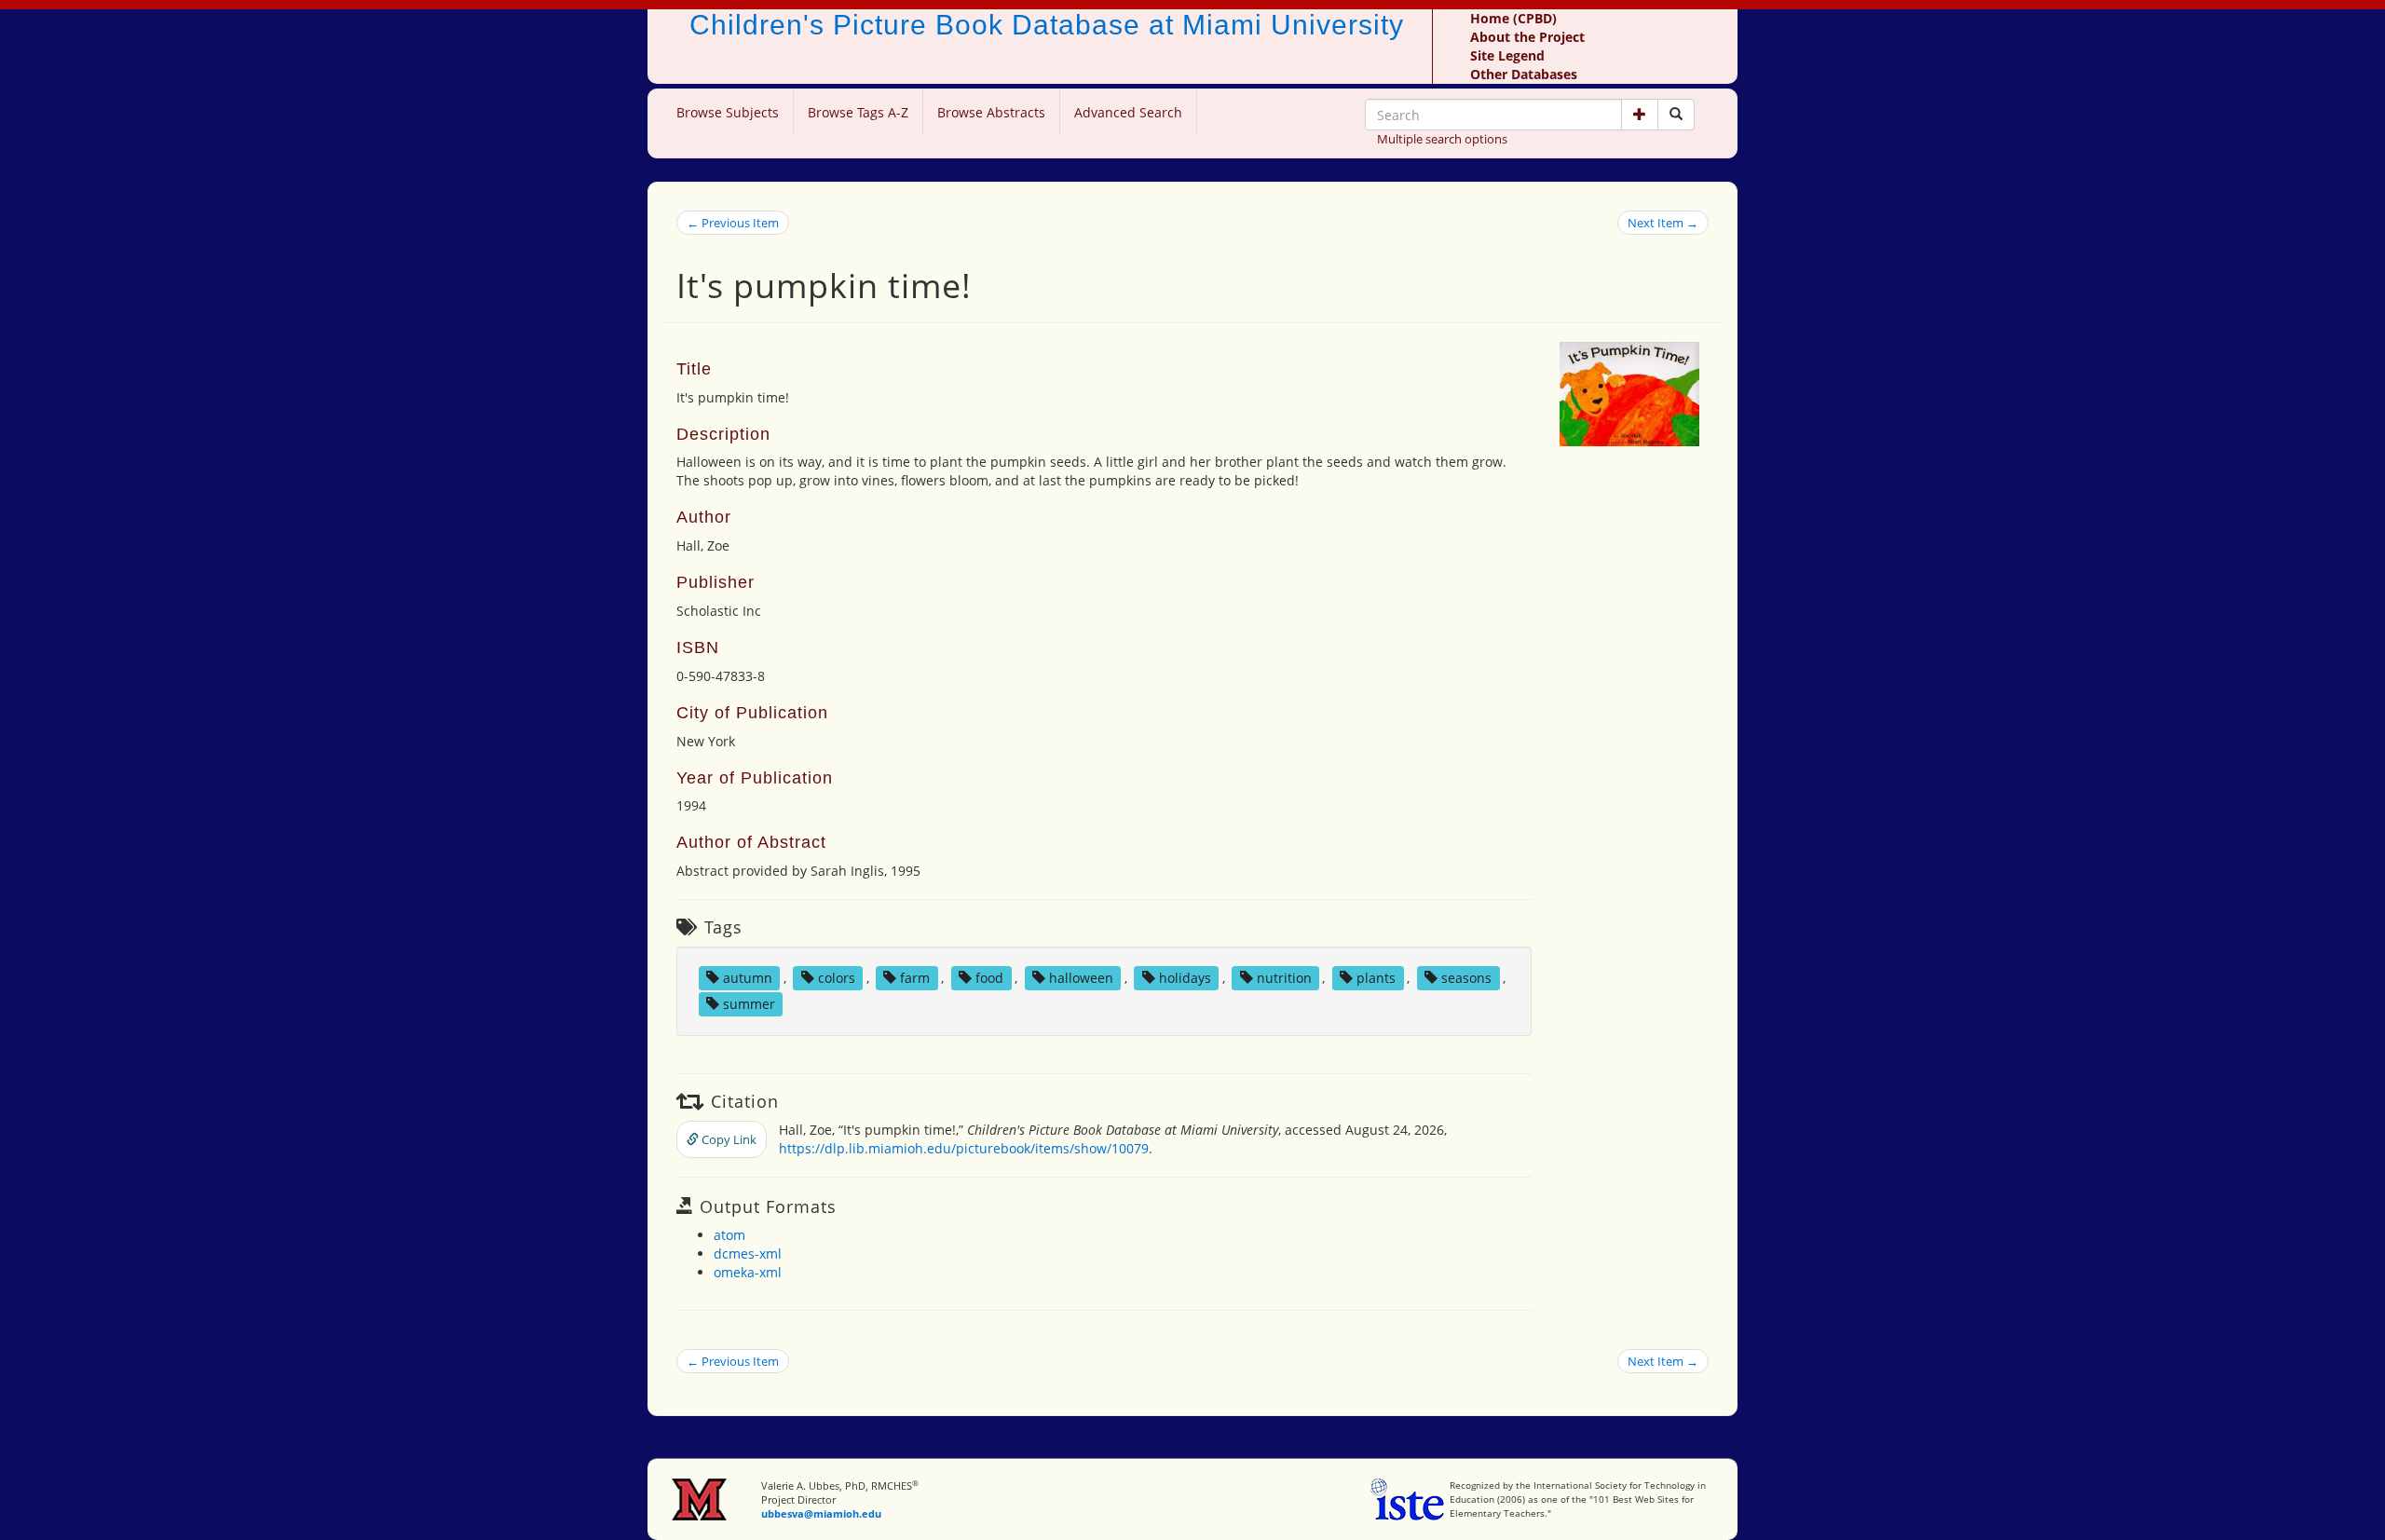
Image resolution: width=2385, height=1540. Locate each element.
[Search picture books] (1676, 115)
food (989, 978)
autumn (748, 978)
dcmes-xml (748, 1254)
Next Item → (1663, 223)
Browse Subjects (728, 112)
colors (837, 978)
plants (1376, 978)
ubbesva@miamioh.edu (821, 1513)
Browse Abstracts (991, 112)
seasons (1466, 978)
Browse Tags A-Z (858, 112)
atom (729, 1235)
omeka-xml (748, 1272)
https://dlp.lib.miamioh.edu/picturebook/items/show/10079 (964, 1148)
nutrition (1284, 978)
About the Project (1527, 37)
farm (915, 978)
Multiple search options (1442, 139)
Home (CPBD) (1513, 18)
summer (749, 1004)
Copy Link (728, 1139)
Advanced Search (1128, 112)
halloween (1081, 978)
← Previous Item (733, 223)
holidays (1185, 978)
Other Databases (1524, 74)
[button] (1640, 115)
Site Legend (1507, 55)
